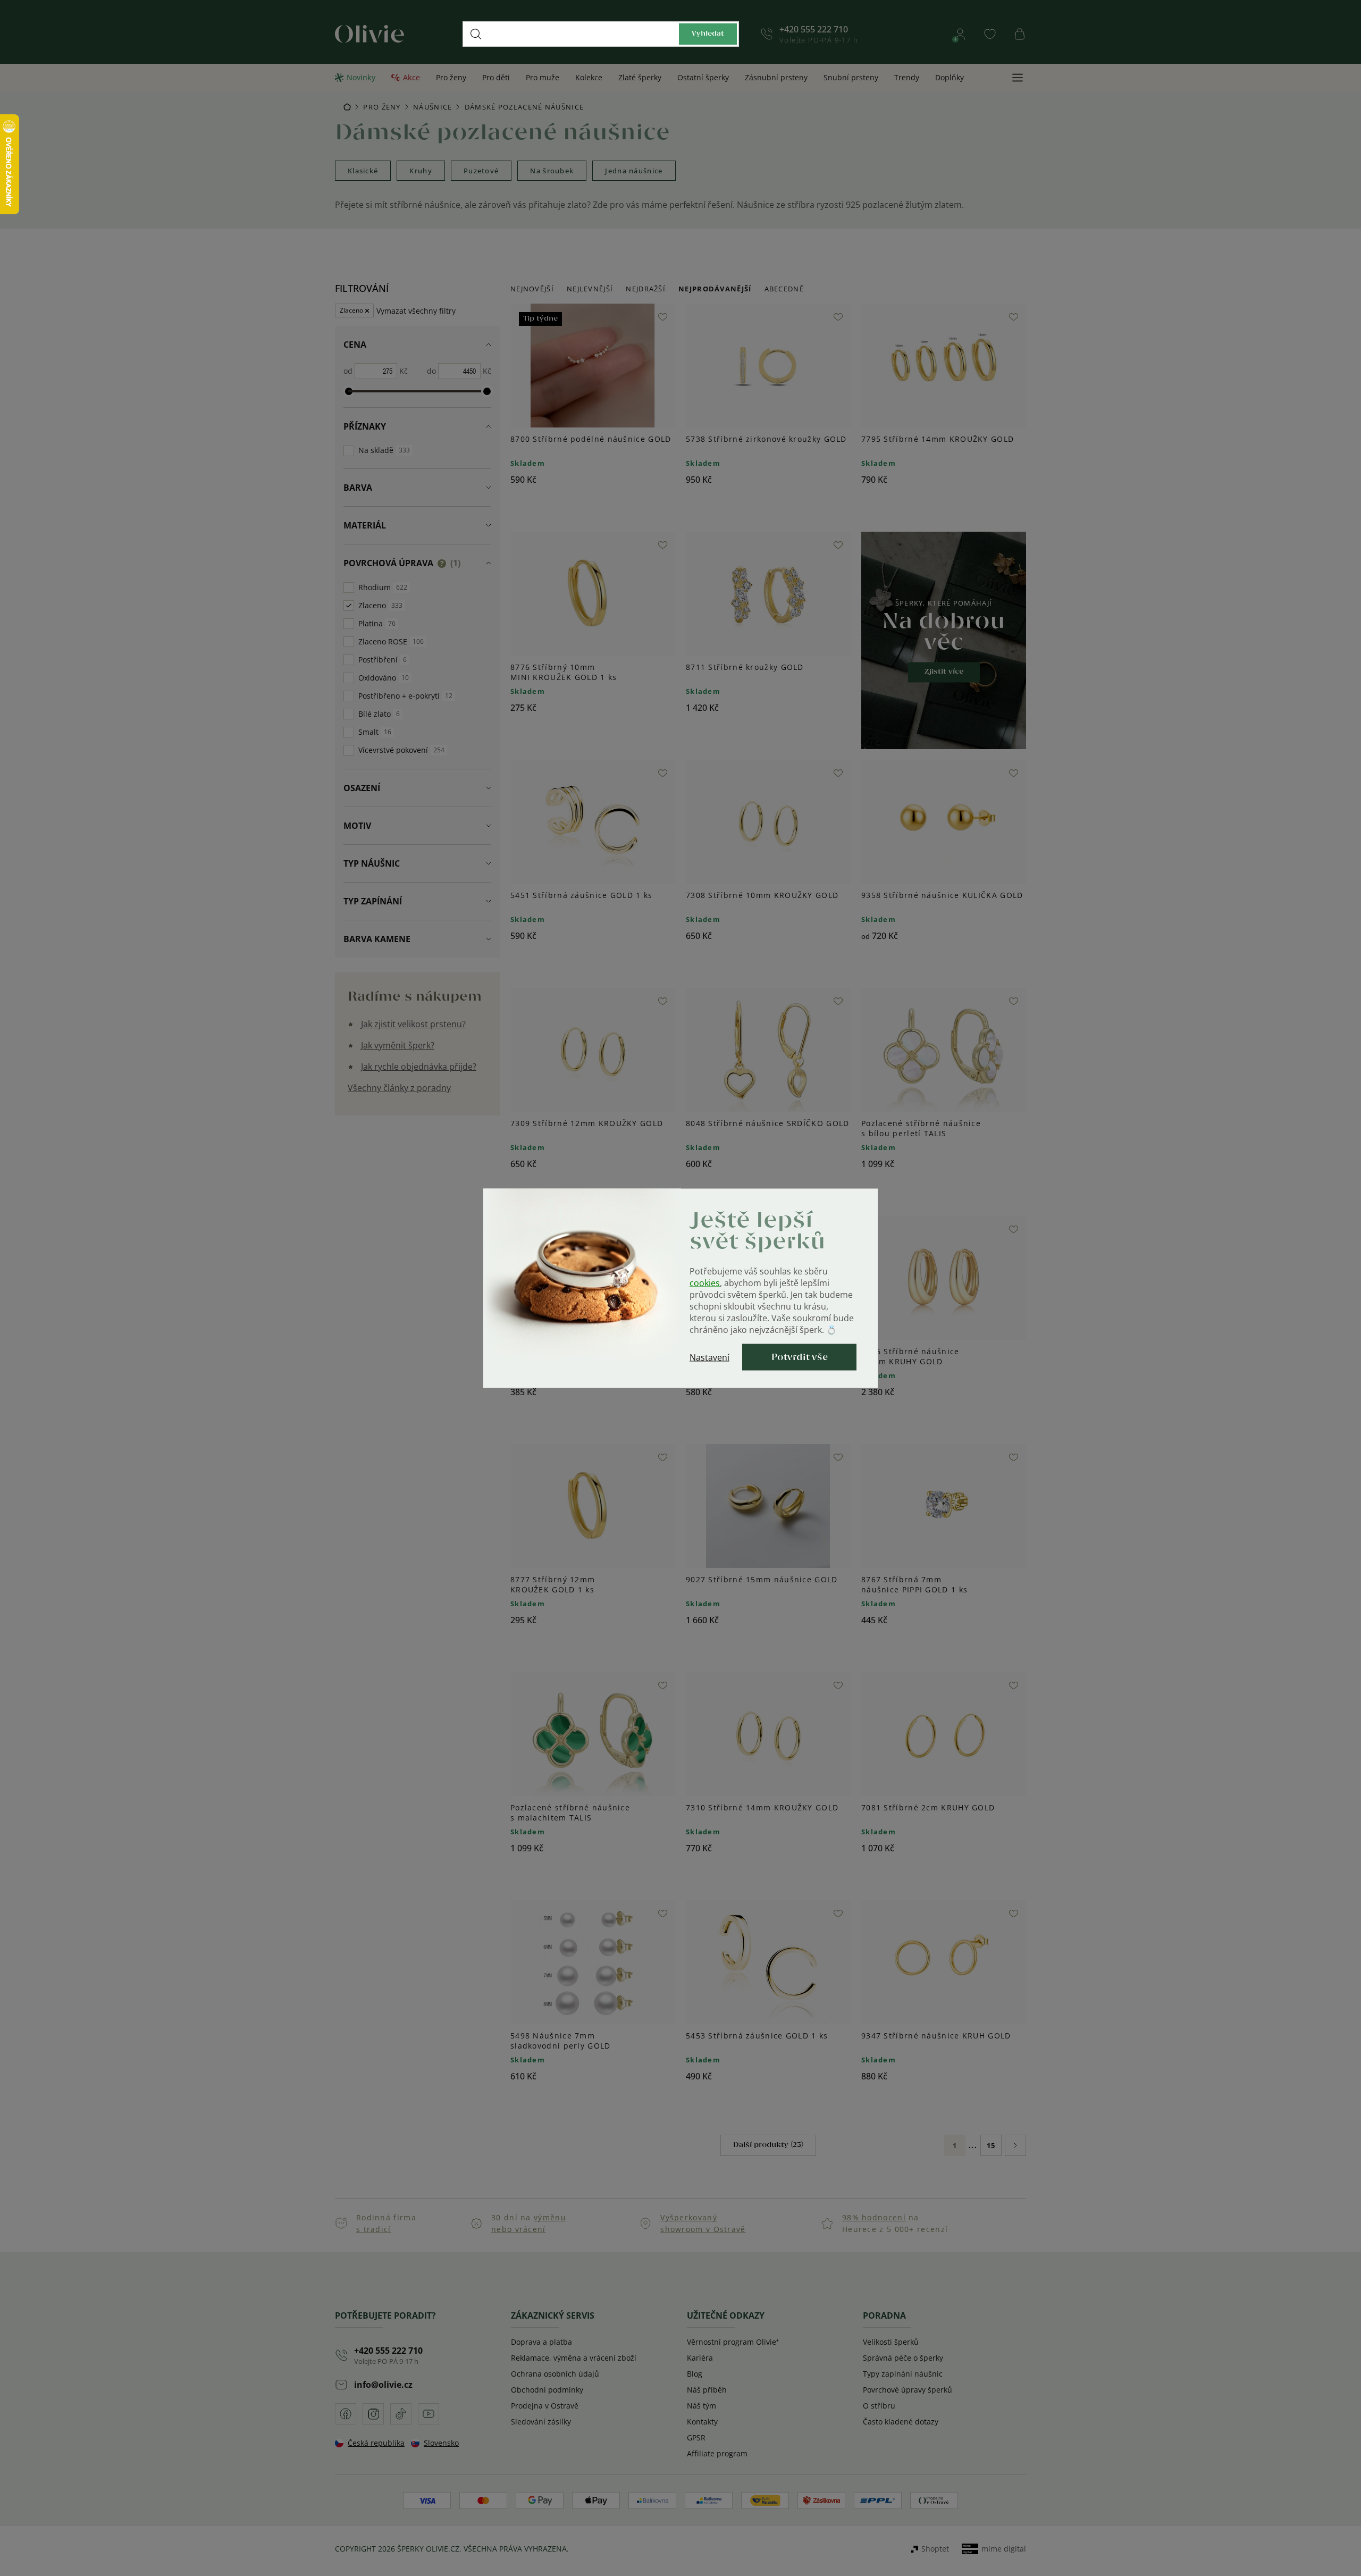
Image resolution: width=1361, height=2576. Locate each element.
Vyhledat (708, 34)
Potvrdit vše (800, 1357)
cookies (705, 1282)
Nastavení (709, 1357)
